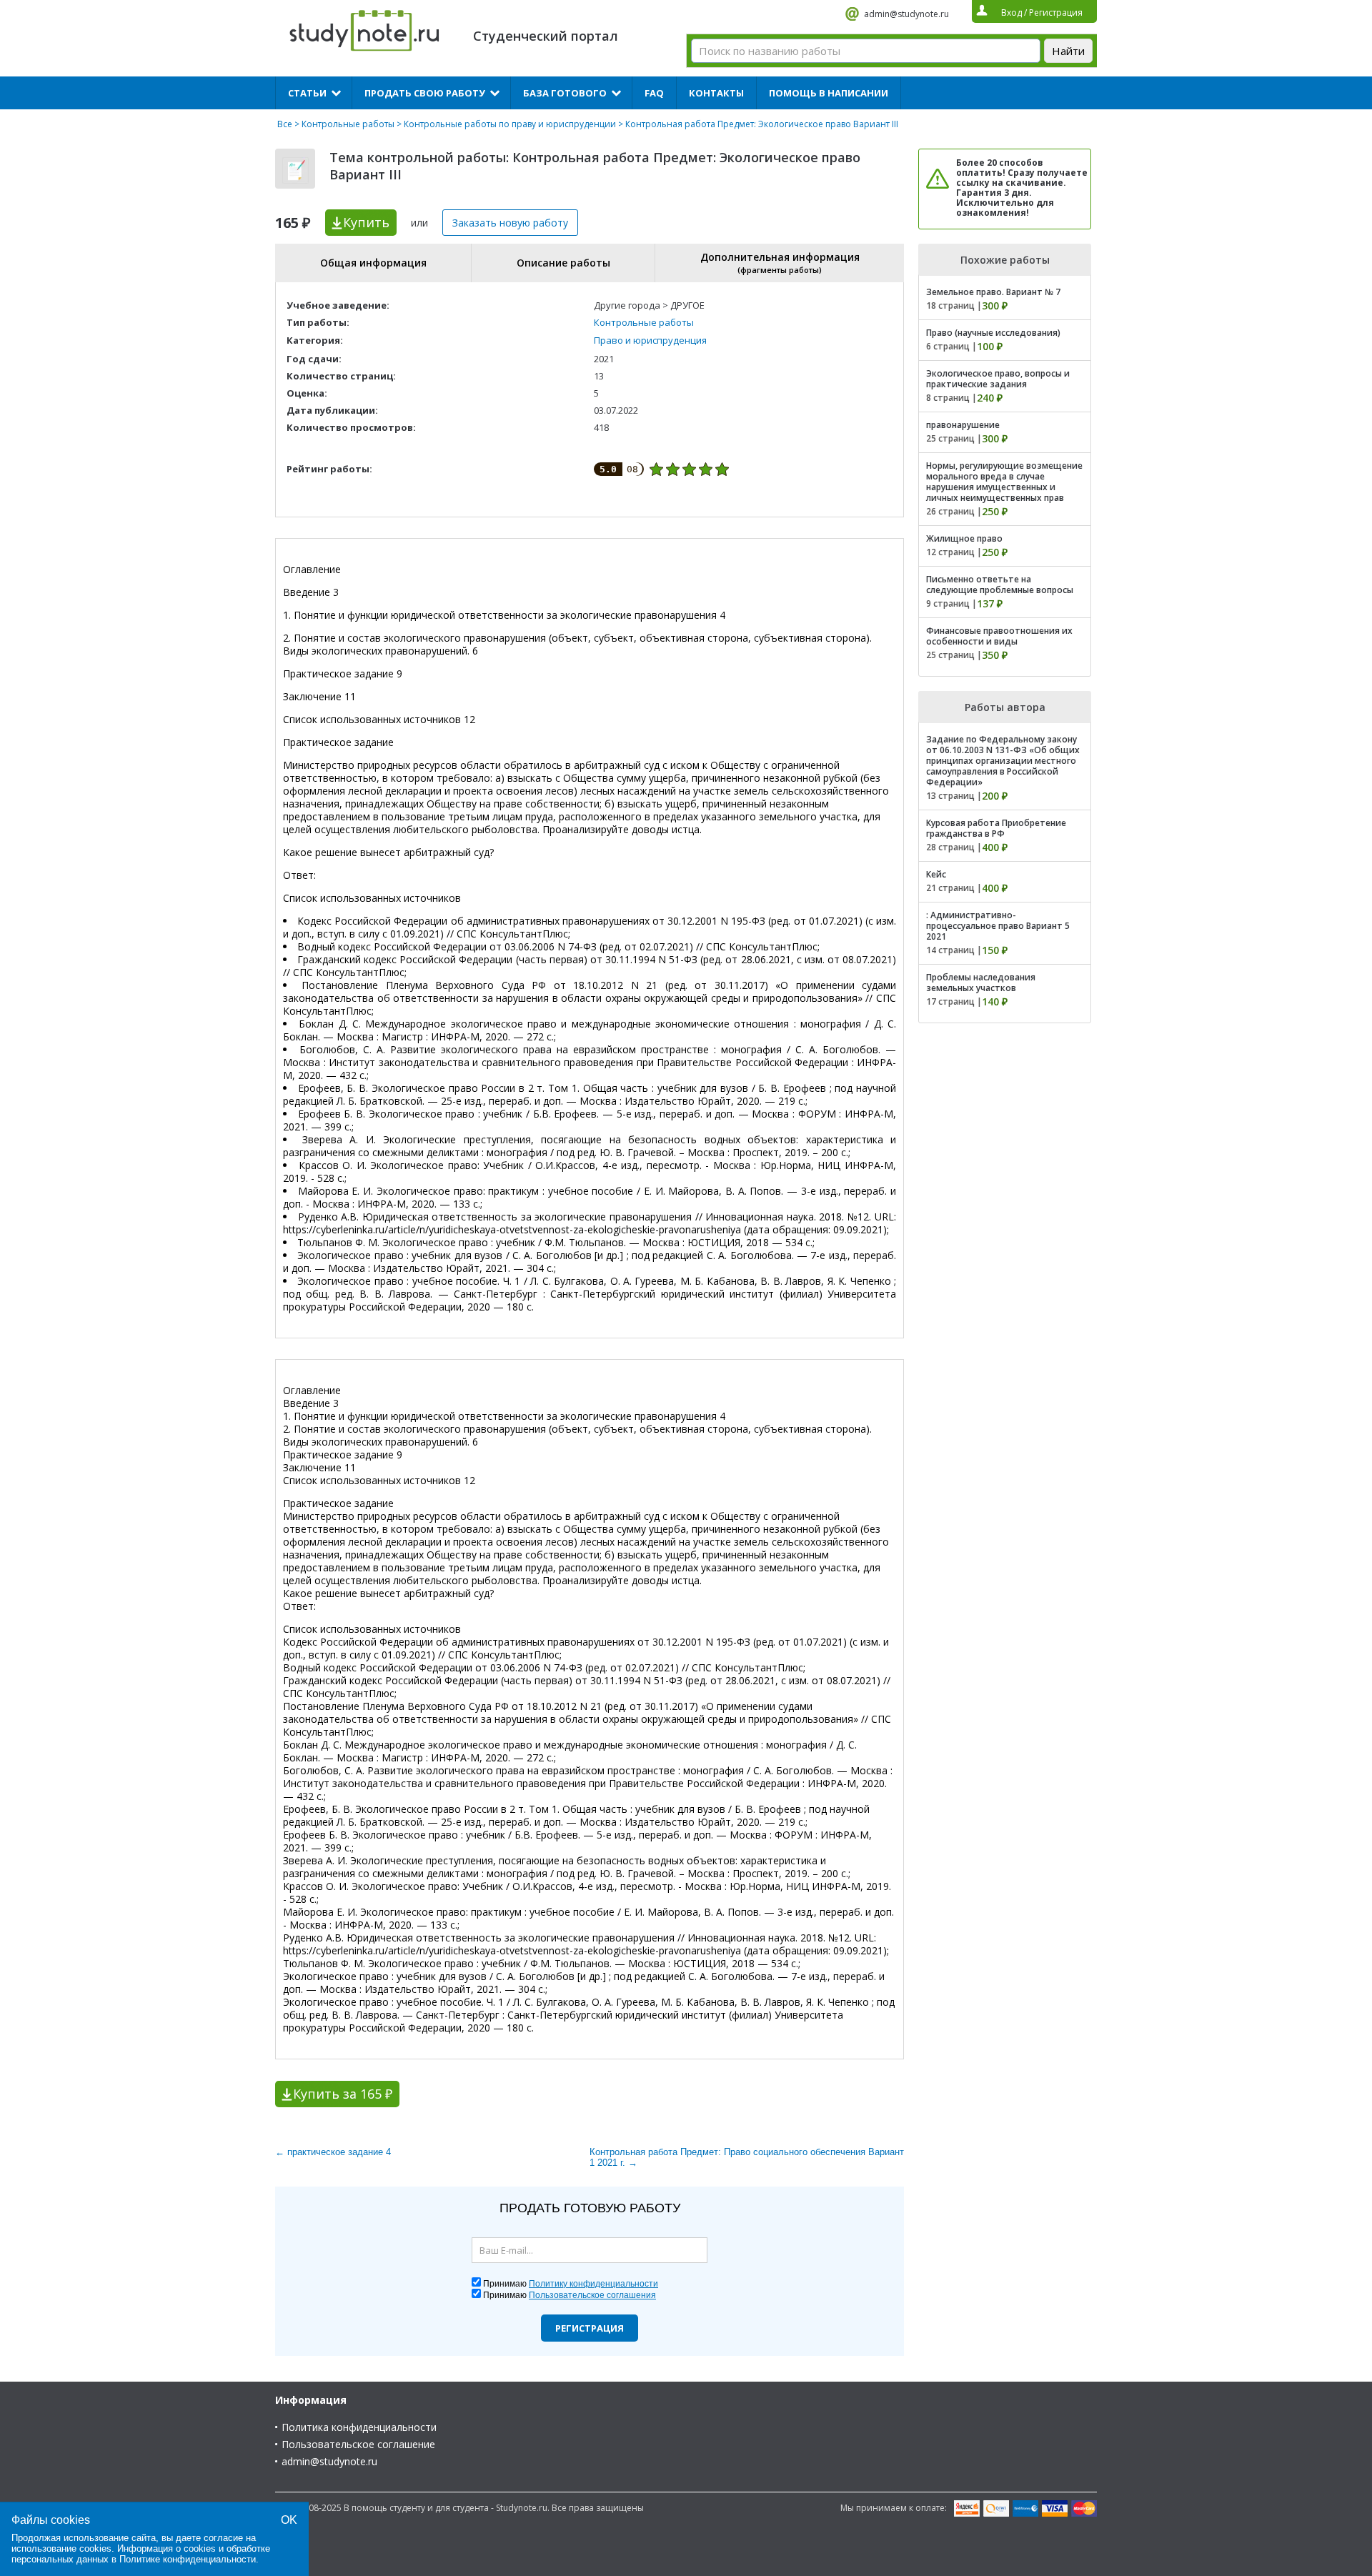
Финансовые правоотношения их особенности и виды (999, 636)
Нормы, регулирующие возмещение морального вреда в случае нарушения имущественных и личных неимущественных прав (1004, 482)
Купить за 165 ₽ (343, 2094)
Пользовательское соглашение (358, 2444)
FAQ (654, 93)
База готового (565, 93)
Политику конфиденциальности (593, 2284)
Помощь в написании (829, 93)
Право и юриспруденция (650, 340)
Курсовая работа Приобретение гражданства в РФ (996, 828)
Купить (366, 222)
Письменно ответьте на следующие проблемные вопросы (1000, 585)
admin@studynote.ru (906, 14)
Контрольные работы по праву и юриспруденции (510, 124)
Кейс (936, 874)
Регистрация (590, 2328)
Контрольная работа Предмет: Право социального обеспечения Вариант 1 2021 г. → (747, 2157)
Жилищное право (964, 538)
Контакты (716, 93)
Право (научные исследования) (993, 333)
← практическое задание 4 (333, 2152)
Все (285, 124)
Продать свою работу (425, 93)
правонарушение (963, 425)
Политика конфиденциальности (359, 2427)
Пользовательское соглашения (592, 2295)
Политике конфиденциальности (188, 2559)
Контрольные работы (348, 124)
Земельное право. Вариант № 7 (993, 292)
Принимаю (571, 2284)
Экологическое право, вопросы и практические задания (998, 379)
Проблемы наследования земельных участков (981, 983)
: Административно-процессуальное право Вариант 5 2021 (998, 926)
